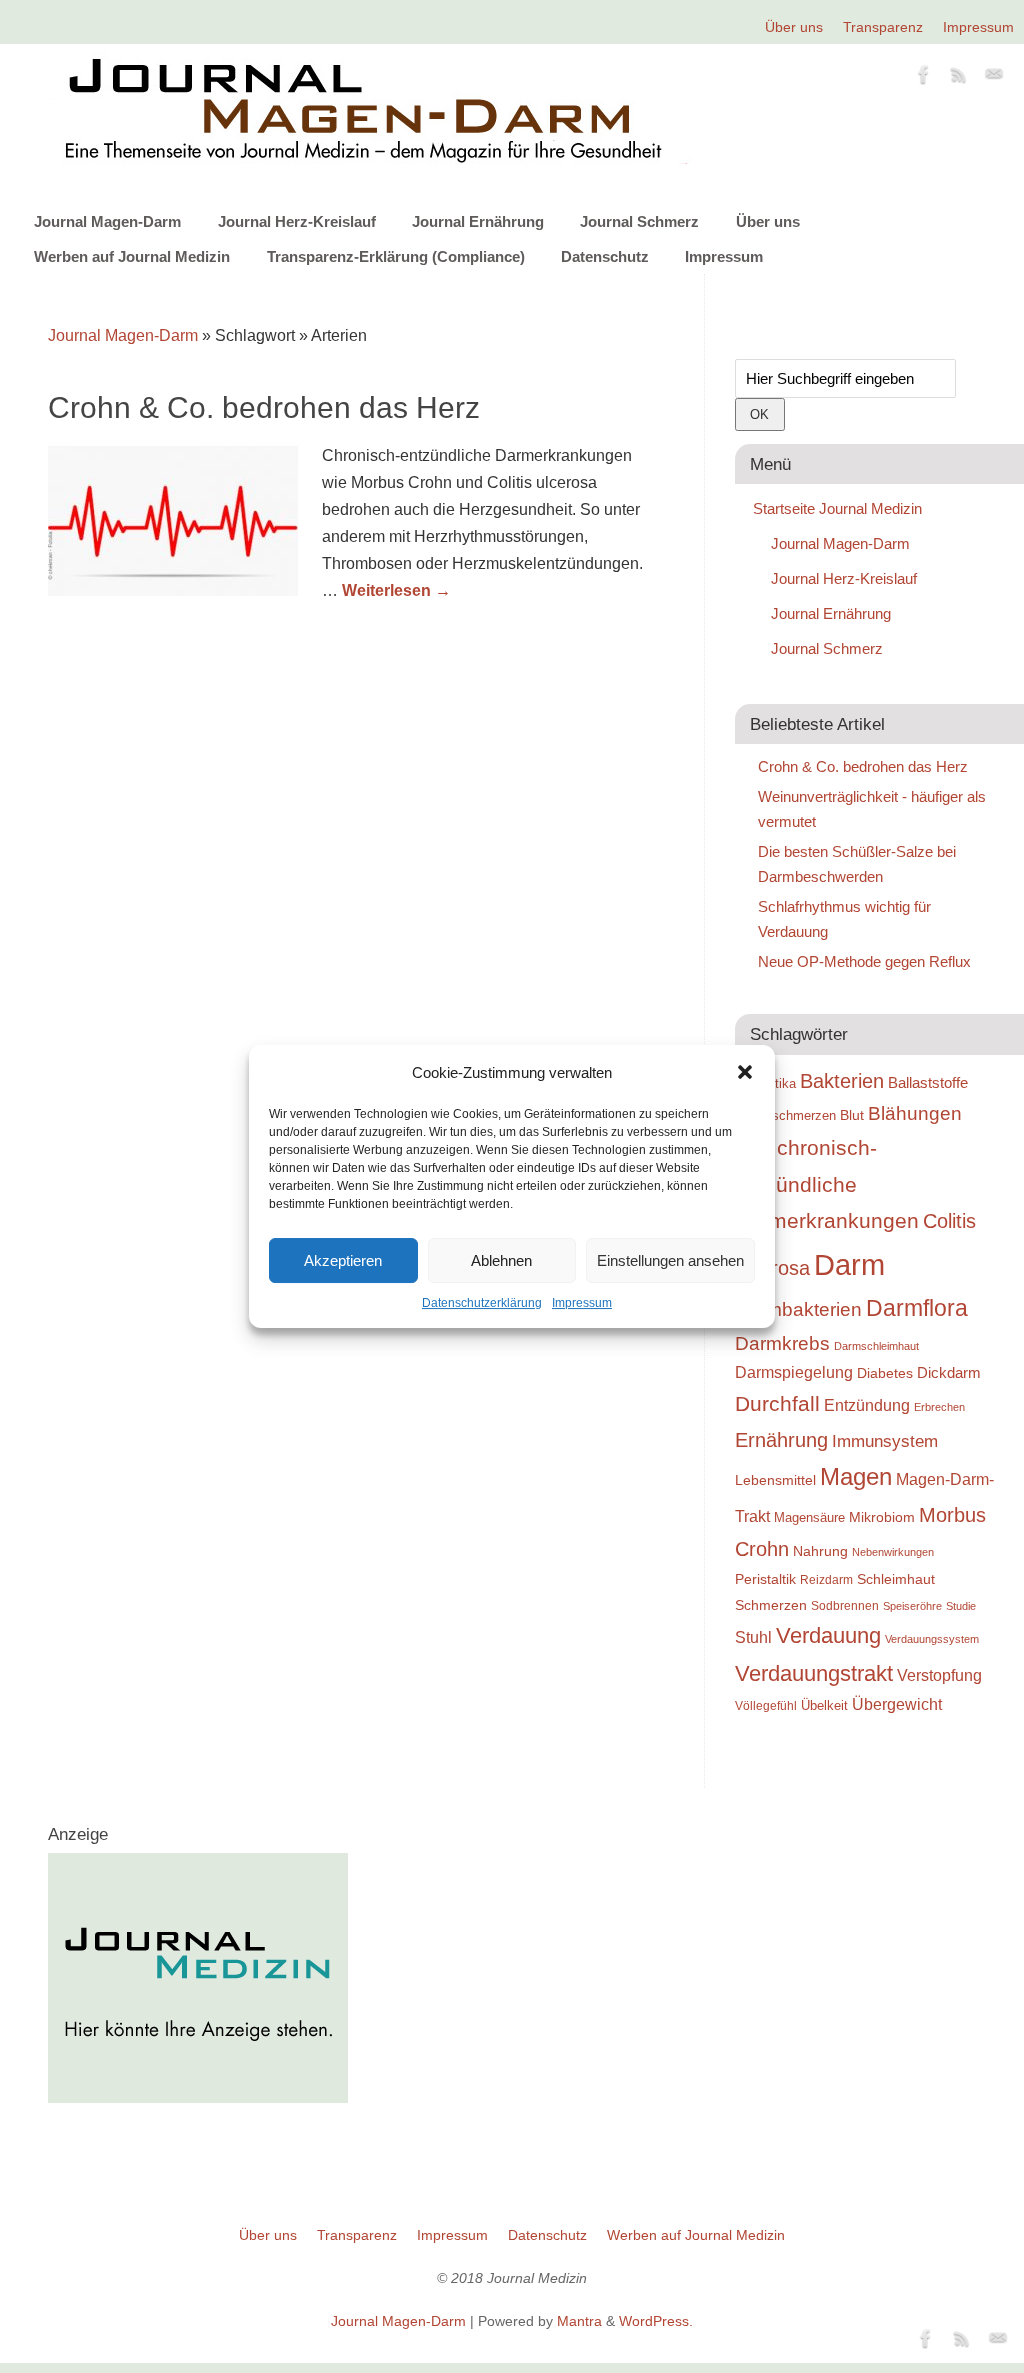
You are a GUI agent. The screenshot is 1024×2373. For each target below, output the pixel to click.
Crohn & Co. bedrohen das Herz (264, 407)
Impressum (582, 1303)
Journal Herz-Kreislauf (297, 221)
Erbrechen (939, 1407)
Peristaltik (765, 1579)
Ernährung (781, 1440)
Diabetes (885, 1373)
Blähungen (915, 1113)
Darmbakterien (798, 1309)
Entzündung (867, 1405)
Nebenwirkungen (893, 1552)
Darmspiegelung (794, 1372)
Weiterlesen (396, 590)
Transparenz (883, 27)
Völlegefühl (766, 1706)
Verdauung (828, 1635)
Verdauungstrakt (814, 1673)
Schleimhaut (896, 1579)
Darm (849, 1264)
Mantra (579, 2321)
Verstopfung (939, 1675)
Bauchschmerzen (785, 1115)
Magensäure (809, 1517)
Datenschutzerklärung (482, 1303)
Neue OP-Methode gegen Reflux (864, 961)
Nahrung (820, 1551)
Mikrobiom (882, 1517)
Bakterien (842, 1081)
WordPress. (656, 2321)
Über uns (794, 27)
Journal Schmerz (639, 221)
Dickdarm (949, 1373)
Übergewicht (897, 1704)
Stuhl (753, 1637)
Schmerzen (771, 1605)
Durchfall (777, 1404)
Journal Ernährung (478, 221)
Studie (961, 1606)
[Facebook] (924, 78)
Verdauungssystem (932, 1639)
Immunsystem (885, 1441)
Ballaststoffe (928, 1083)
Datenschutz (605, 256)
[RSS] (959, 78)
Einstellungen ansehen (670, 1260)
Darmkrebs (782, 1343)
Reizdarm (826, 1580)
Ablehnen (501, 1260)
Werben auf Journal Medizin (132, 256)
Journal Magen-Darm (107, 221)
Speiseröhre (912, 1606)
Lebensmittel (775, 1480)
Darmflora (917, 1308)
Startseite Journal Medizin (837, 508)
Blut (852, 1115)
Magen (856, 1476)
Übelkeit (824, 1706)
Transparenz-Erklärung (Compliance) (396, 256)
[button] (745, 1072)
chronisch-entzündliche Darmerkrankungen (827, 1184)
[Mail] (994, 78)
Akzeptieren (343, 1260)
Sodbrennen (845, 1606)
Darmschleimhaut (876, 1346)
